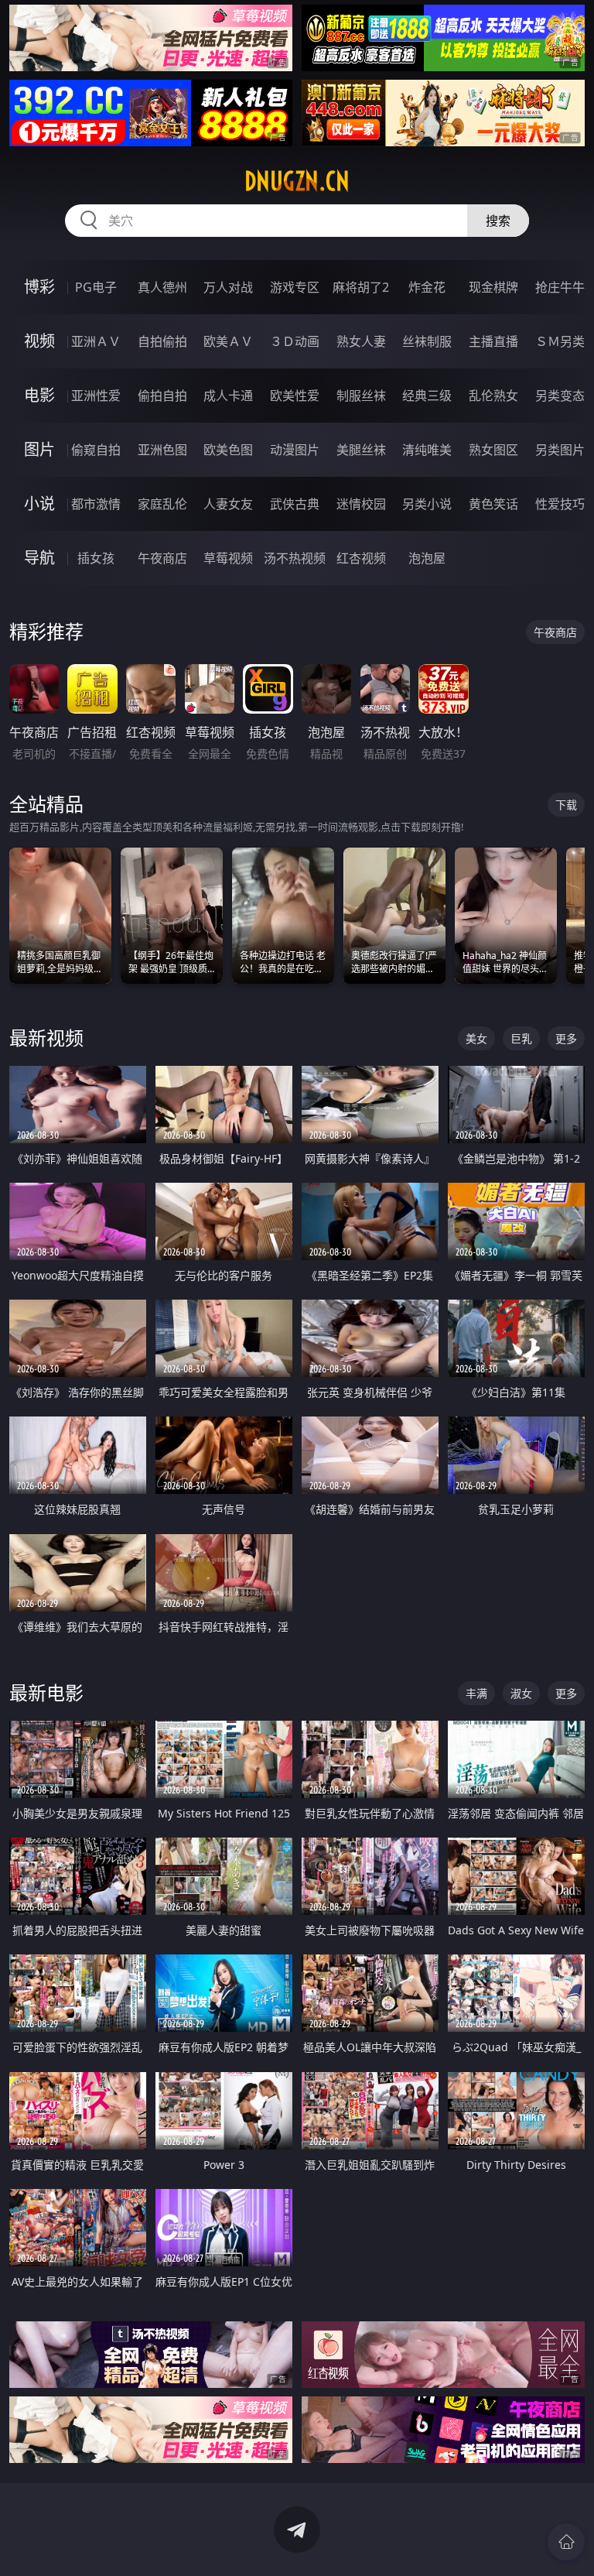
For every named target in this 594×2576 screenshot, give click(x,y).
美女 (476, 1038)
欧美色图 (228, 450)
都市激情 (96, 504)
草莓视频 (228, 558)
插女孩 (96, 558)
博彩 (39, 287)
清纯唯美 (427, 450)
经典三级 (427, 396)
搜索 (498, 221)
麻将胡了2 (361, 287)
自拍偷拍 (162, 341)
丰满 (476, 1693)
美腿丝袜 (361, 450)
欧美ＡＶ (228, 341)
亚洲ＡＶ (96, 341)
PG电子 (96, 287)
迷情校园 (361, 504)
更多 (566, 1038)
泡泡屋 (427, 558)
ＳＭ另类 (560, 341)
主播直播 (493, 341)
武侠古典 (295, 504)
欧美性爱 (295, 396)
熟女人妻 (361, 341)
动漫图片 (295, 450)
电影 (39, 395)
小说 (39, 504)
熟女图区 (493, 450)
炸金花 (427, 287)
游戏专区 (295, 287)
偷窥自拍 (96, 450)
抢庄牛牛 (560, 287)
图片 (39, 449)
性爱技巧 (560, 504)
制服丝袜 (361, 396)
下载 (566, 805)
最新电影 (46, 1692)
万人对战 (228, 287)
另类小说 (427, 504)
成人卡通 (228, 396)
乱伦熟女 (493, 396)
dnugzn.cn (297, 181)
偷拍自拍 (162, 396)
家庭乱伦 (162, 504)
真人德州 (162, 287)
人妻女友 (228, 504)
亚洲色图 (162, 450)
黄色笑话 (493, 504)
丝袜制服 (427, 341)
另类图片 (560, 450)
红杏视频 (361, 558)
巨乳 (521, 1038)
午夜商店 (162, 558)
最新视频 (46, 1038)
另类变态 (560, 396)
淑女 (521, 1693)
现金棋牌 (493, 287)
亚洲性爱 (96, 396)
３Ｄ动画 (295, 341)
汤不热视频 (295, 558)
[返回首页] (566, 2542)
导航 (39, 558)
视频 (39, 341)
